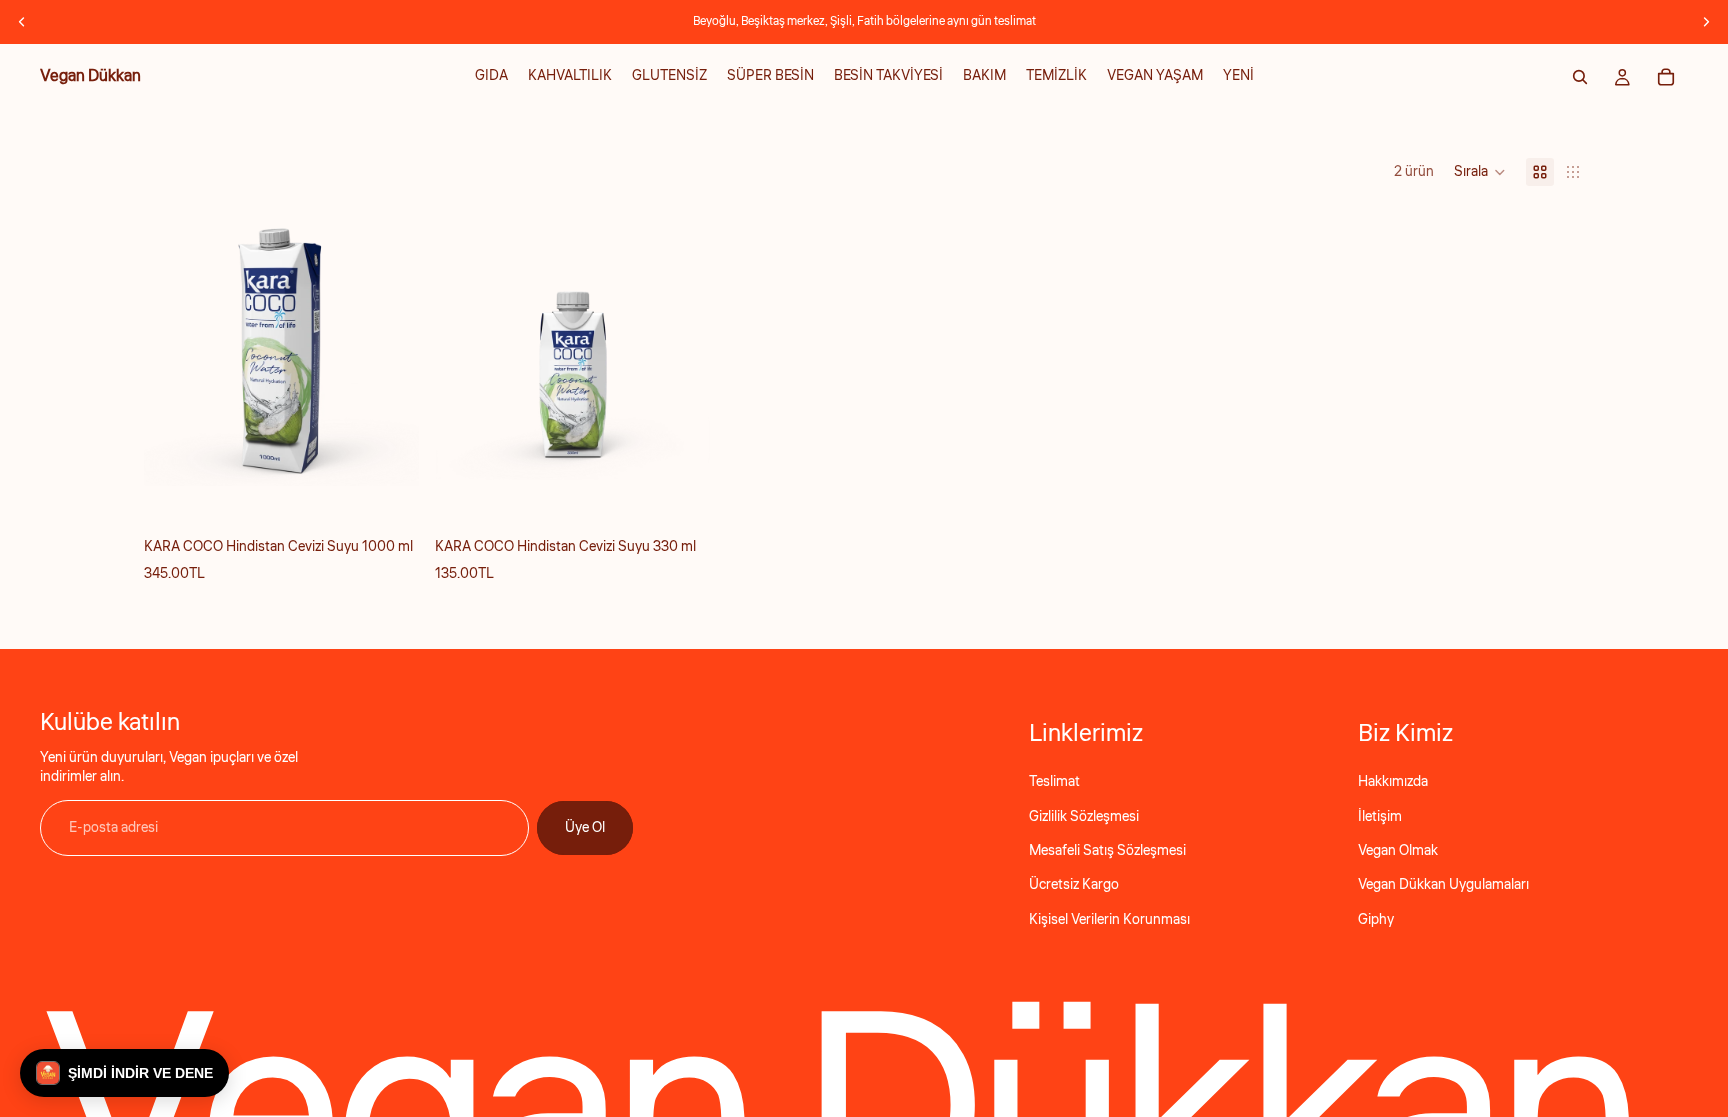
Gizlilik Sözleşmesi (1084, 817)
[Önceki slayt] (22, 22)
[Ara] (1580, 77)
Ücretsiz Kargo (1074, 885)
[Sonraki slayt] (1706, 22)
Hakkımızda (1393, 782)
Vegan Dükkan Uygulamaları (1443, 885)
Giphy (1376, 920)
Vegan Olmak (1398, 851)
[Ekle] (388, 456)
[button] (1480, 172)
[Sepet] (1666, 77)
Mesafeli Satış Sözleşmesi (1107, 851)
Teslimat (1054, 782)
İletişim (1380, 817)
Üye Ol (585, 828)
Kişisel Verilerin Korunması (1109, 920)
